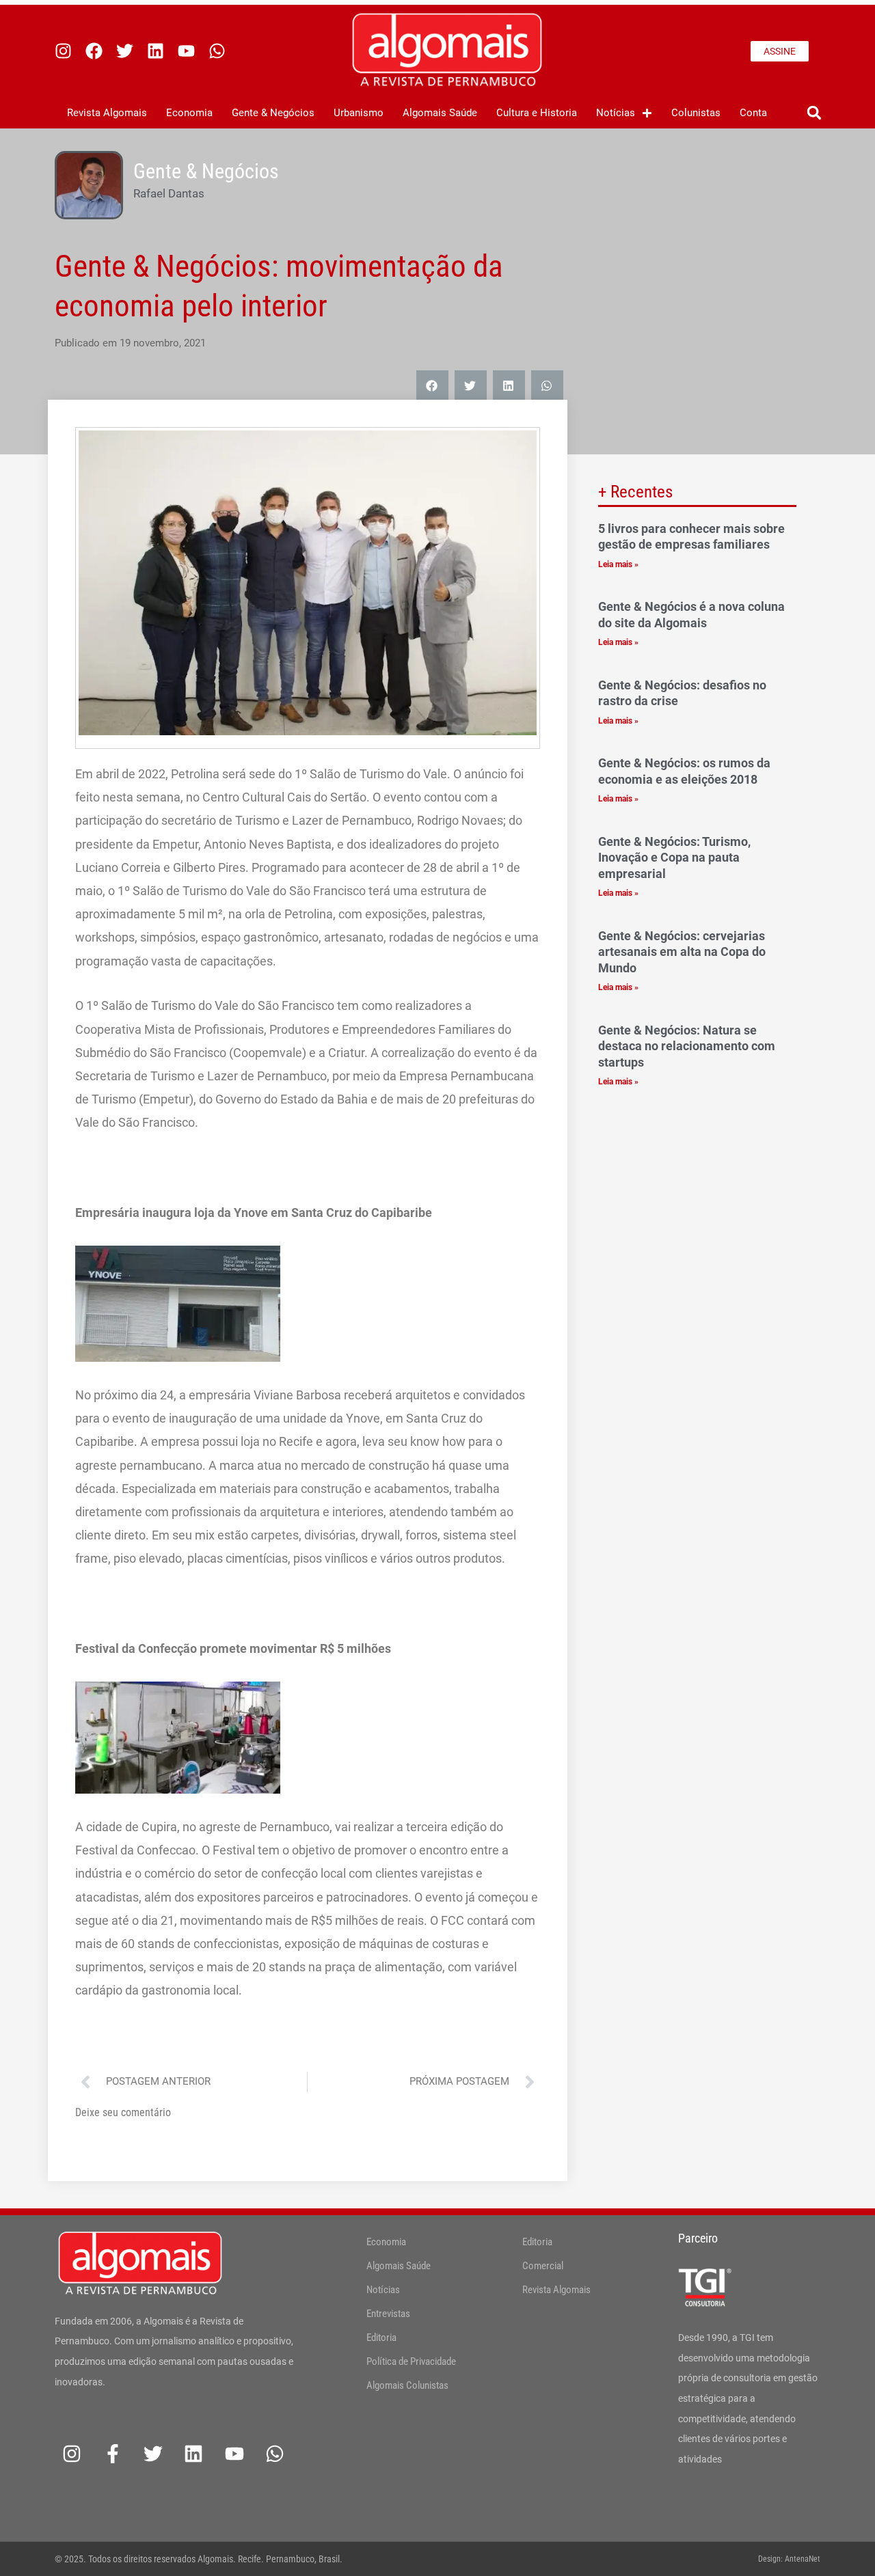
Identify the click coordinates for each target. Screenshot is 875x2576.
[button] (814, 113)
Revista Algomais (107, 113)
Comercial (543, 2266)
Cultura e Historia (537, 113)
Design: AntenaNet (789, 2559)
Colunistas (696, 113)
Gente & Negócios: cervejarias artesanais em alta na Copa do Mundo (682, 952)
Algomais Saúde (440, 113)
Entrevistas (388, 2314)
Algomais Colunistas (407, 2385)
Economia (189, 113)
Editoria (381, 2338)
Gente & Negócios (273, 113)
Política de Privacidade (411, 2361)
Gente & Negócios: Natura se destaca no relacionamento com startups (687, 1046)
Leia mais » (618, 564)
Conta (753, 113)
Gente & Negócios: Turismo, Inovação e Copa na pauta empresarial (674, 858)
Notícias (616, 113)
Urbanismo (359, 113)
